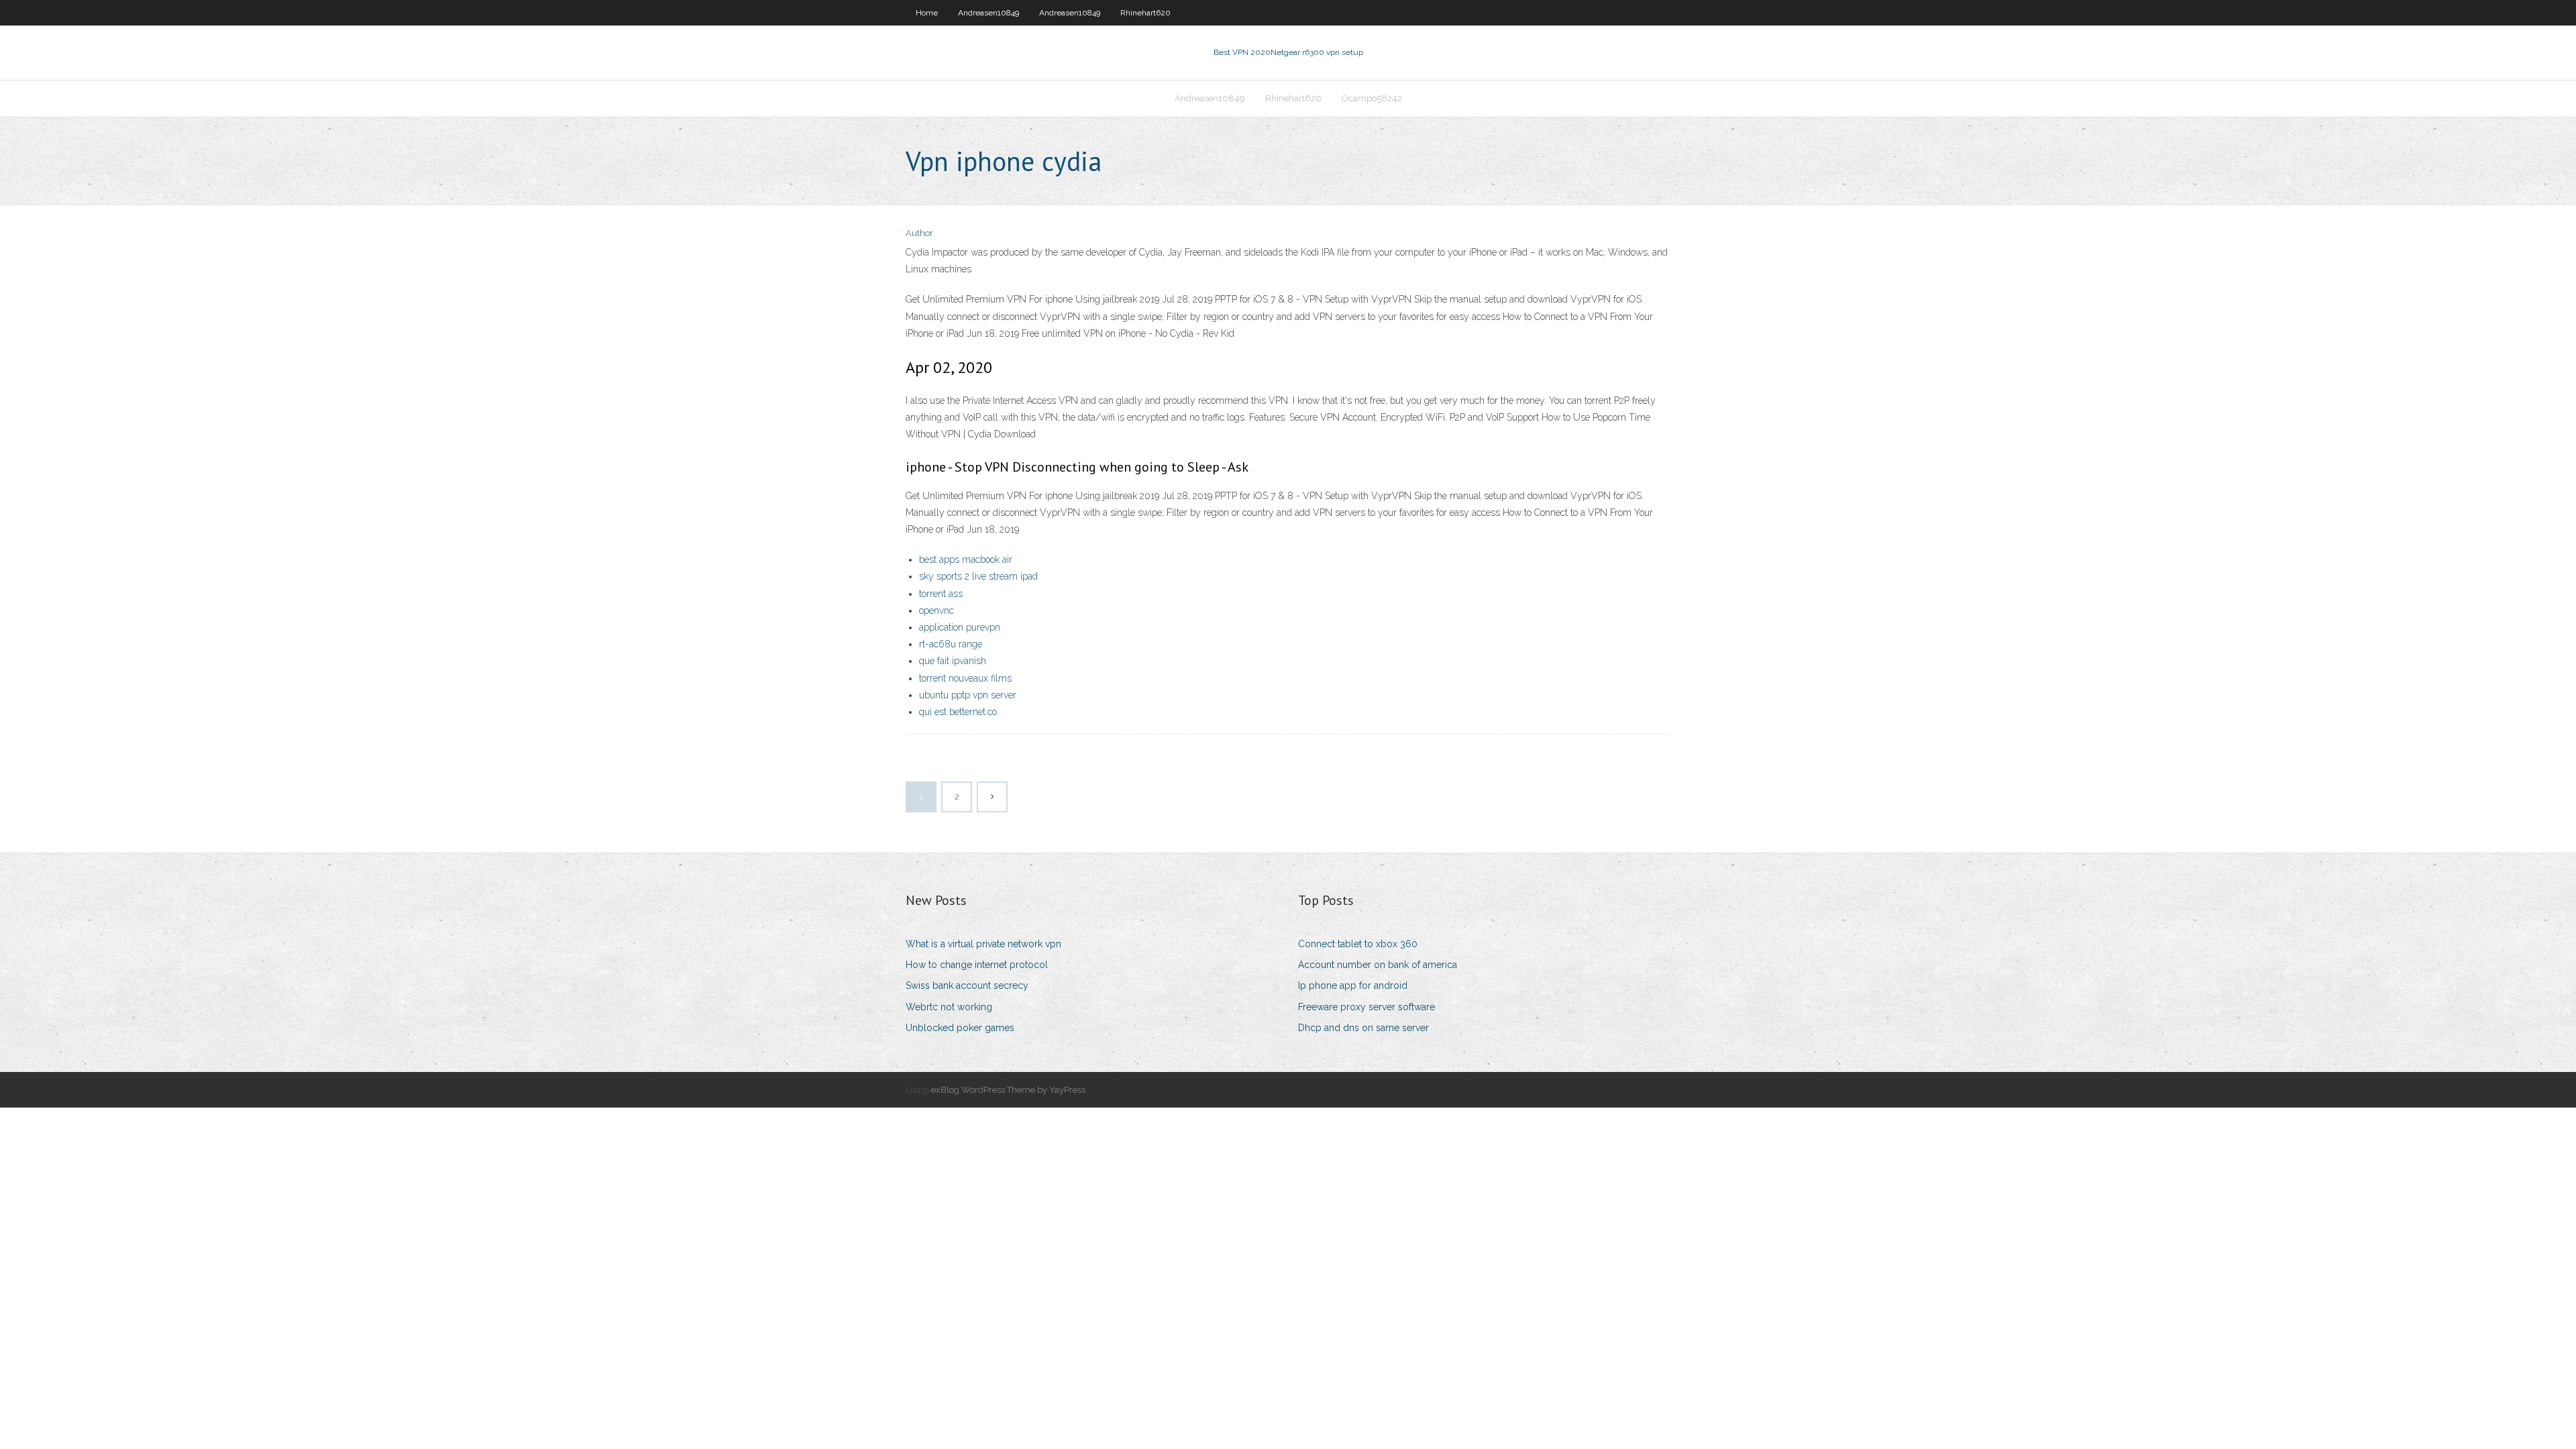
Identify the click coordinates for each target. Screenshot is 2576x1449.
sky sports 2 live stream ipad (978, 576)
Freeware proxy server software (1366, 1007)
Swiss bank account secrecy (967, 985)
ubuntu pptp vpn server (968, 695)
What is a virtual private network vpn (983, 944)
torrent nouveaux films (965, 678)
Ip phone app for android (1353, 985)
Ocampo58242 (1372, 98)
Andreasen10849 (988, 13)
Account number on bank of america (1378, 965)
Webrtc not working (949, 1007)
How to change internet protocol (977, 965)
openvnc (936, 610)
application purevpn (960, 627)
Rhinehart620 (1145, 13)
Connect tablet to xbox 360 (1358, 944)
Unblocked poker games (960, 1028)
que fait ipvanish (953, 661)
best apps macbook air (966, 559)
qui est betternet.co (958, 712)
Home (927, 13)
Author (919, 233)
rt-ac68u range (951, 644)
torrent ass (941, 594)
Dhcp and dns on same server (1363, 1028)
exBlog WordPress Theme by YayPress (1008, 1090)
